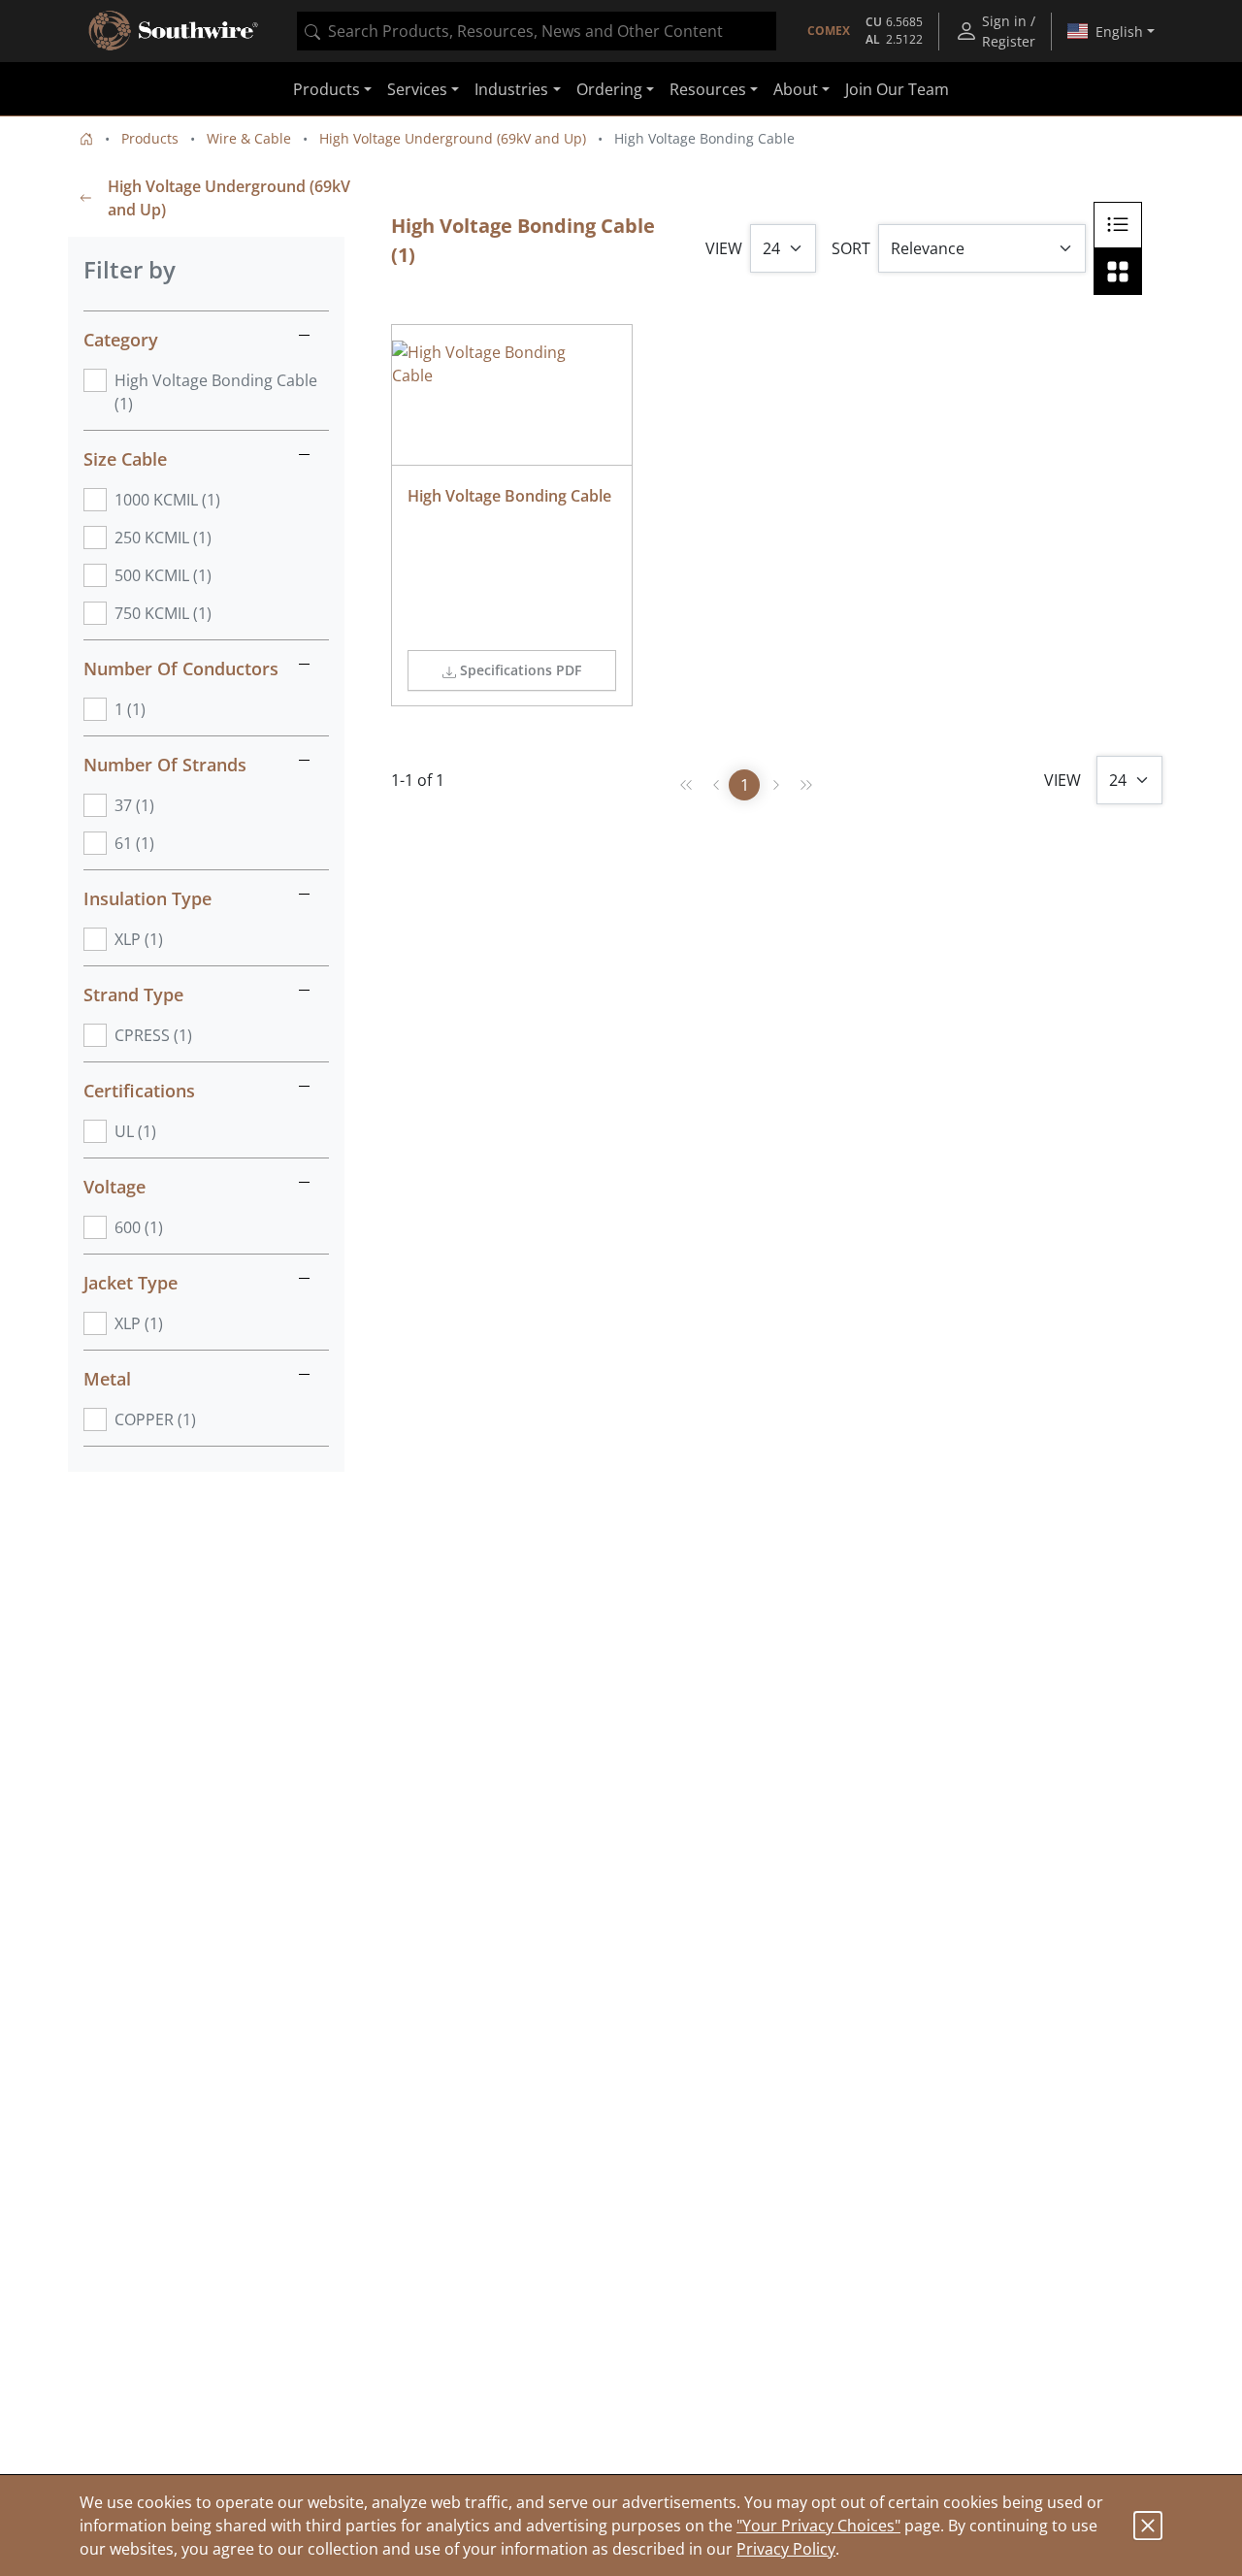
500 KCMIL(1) (163, 575)
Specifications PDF (521, 670)
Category (121, 340)
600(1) (139, 1227)
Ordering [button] (609, 89)
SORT (851, 248)
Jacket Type (131, 1283)
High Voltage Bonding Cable (509, 496)
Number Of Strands (165, 765)
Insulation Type (147, 898)
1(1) (130, 709)
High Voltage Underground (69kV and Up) (453, 138)
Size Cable (125, 459)
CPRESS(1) (153, 1035)
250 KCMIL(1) (163, 538)
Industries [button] (511, 89)
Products (150, 138)
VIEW (724, 248)
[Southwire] (175, 31)
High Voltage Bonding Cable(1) (216, 392)
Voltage (114, 1187)
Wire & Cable (249, 138)
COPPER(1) (155, 1419)
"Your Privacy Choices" (818, 2526)
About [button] (796, 89)
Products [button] (327, 89)
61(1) (134, 843)
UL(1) (135, 1131)
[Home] (86, 138)
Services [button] (417, 89)
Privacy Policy (786, 2549)
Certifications (139, 1091)
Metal (107, 1379)
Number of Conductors (181, 668)
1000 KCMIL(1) (167, 500)
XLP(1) (139, 939)
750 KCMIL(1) (163, 613)
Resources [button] (708, 89)
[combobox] (537, 31)
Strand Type (133, 995)
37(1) (134, 805)
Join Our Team (897, 89)
